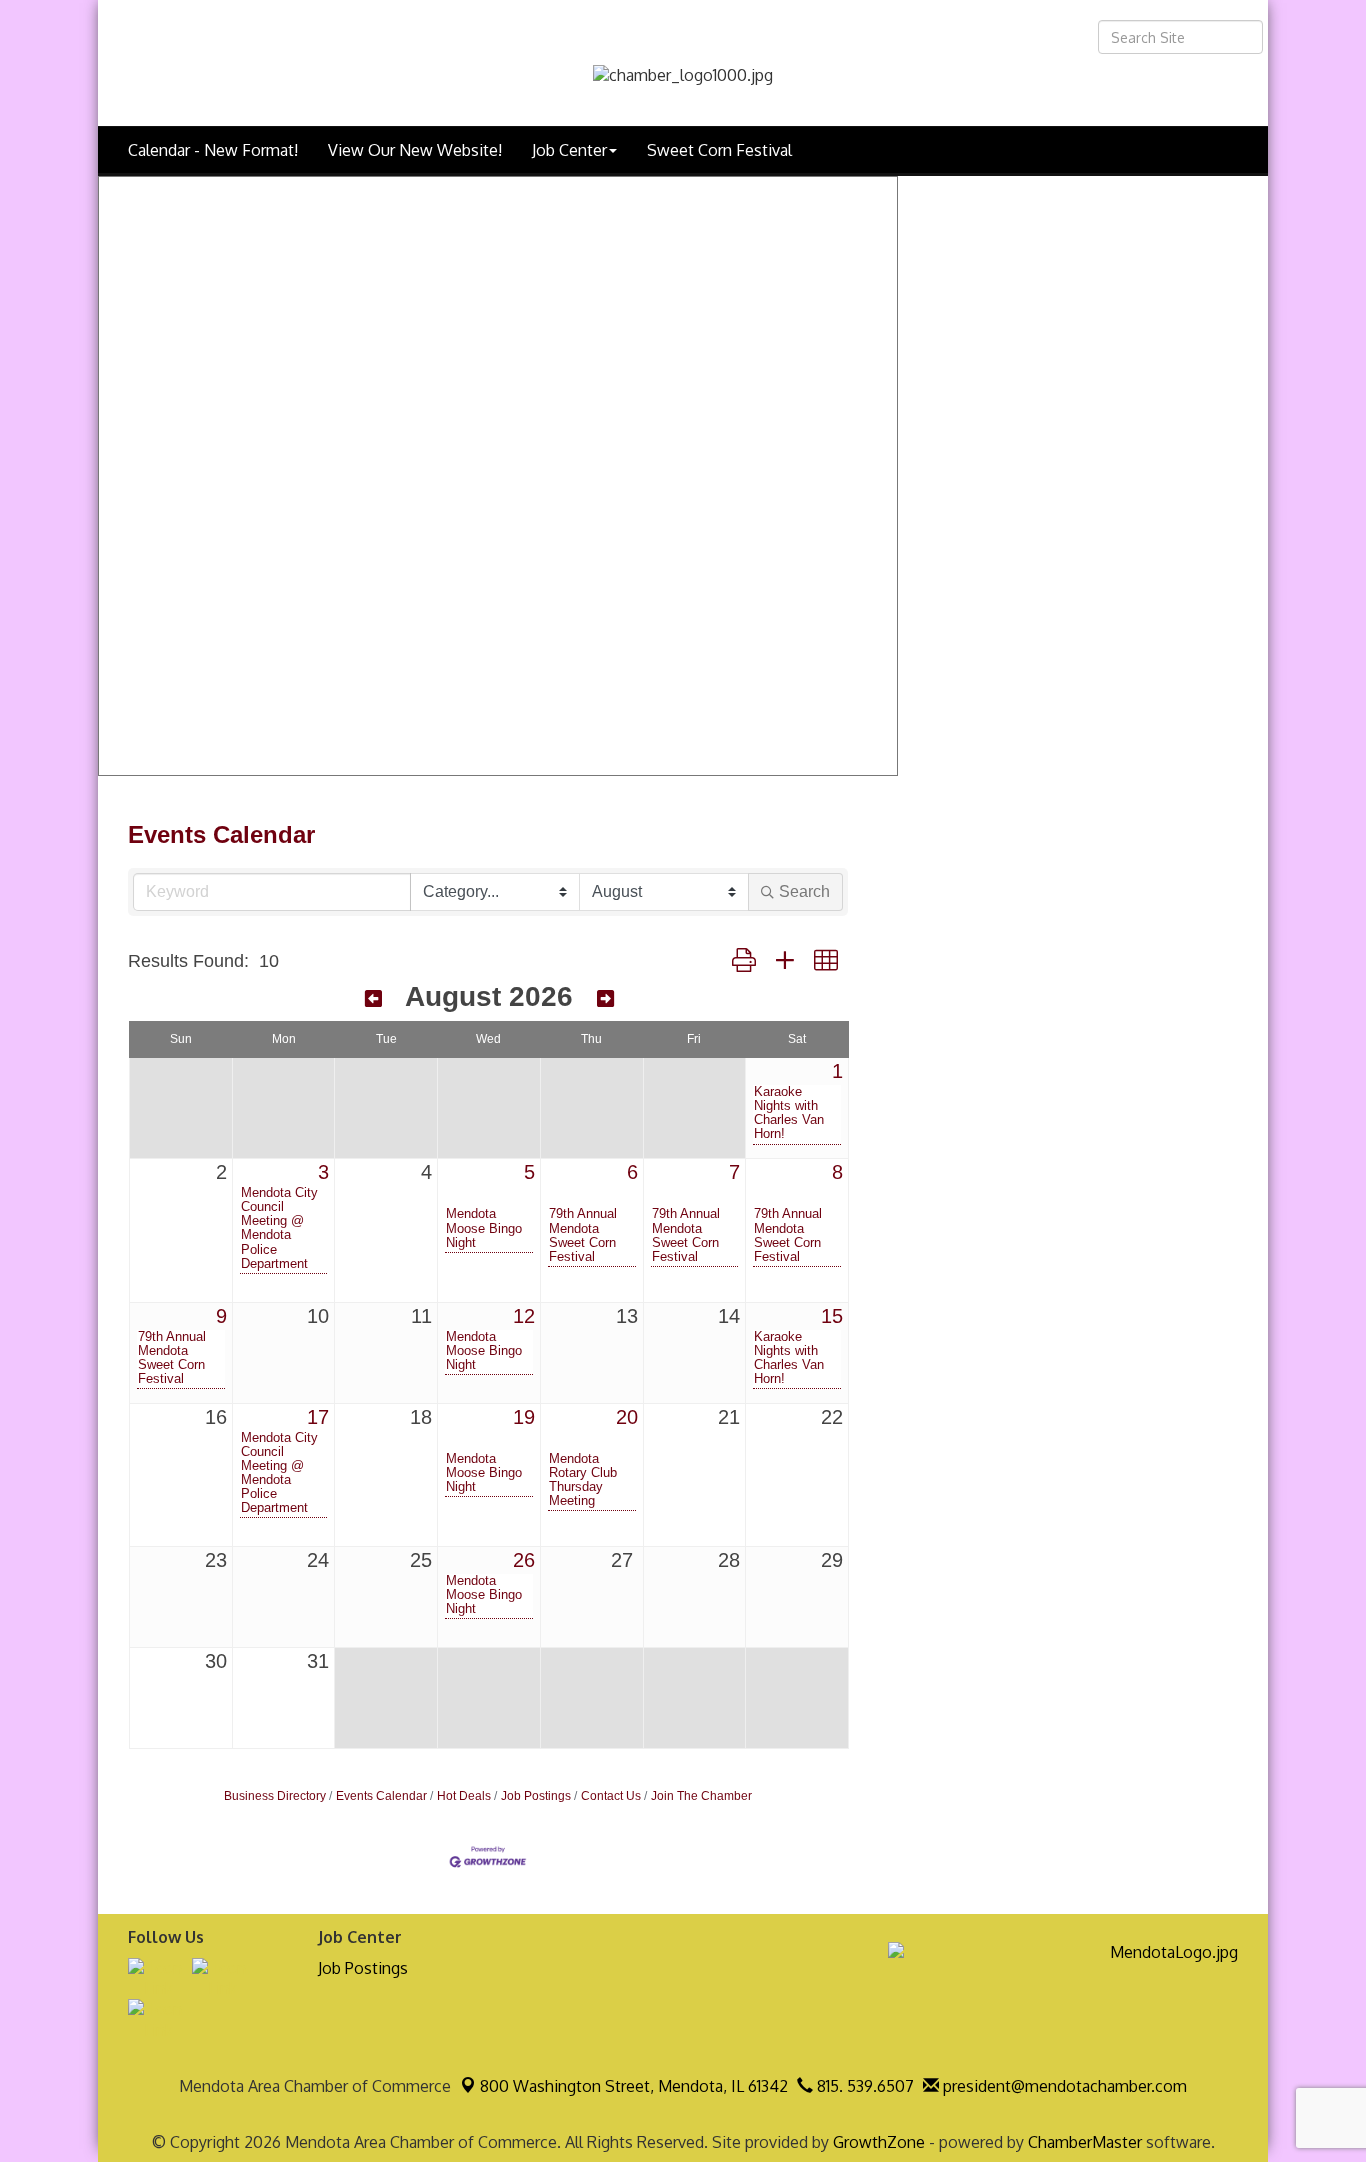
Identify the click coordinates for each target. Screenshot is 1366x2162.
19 (524, 1417)
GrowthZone (879, 2142)
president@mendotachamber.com (1063, 2086)
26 (524, 1560)
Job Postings (536, 1796)
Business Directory (275, 1796)
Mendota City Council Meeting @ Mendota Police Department (279, 1228)
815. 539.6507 (863, 2086)
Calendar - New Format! (213, 150)
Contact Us (611, 1796)
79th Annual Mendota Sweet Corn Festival (583, 1235)
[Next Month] (605, 999)
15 (832, 1316)
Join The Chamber (701, 1796)
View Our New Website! (415, 150)
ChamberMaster (1085, 2142)
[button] (744, 961)
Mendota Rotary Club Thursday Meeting (583, 1480)
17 (318, 1417)
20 (627, 1417)
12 (524, 1316)
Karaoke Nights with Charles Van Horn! (789, 1113)
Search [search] (804, 891)
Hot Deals (464, 1796)
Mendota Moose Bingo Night (484, 1228)
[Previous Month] (373, 999)
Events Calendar (381, 1796)
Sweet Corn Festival (719, 150)
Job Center (569, 150)
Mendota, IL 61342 (634, 2086)
